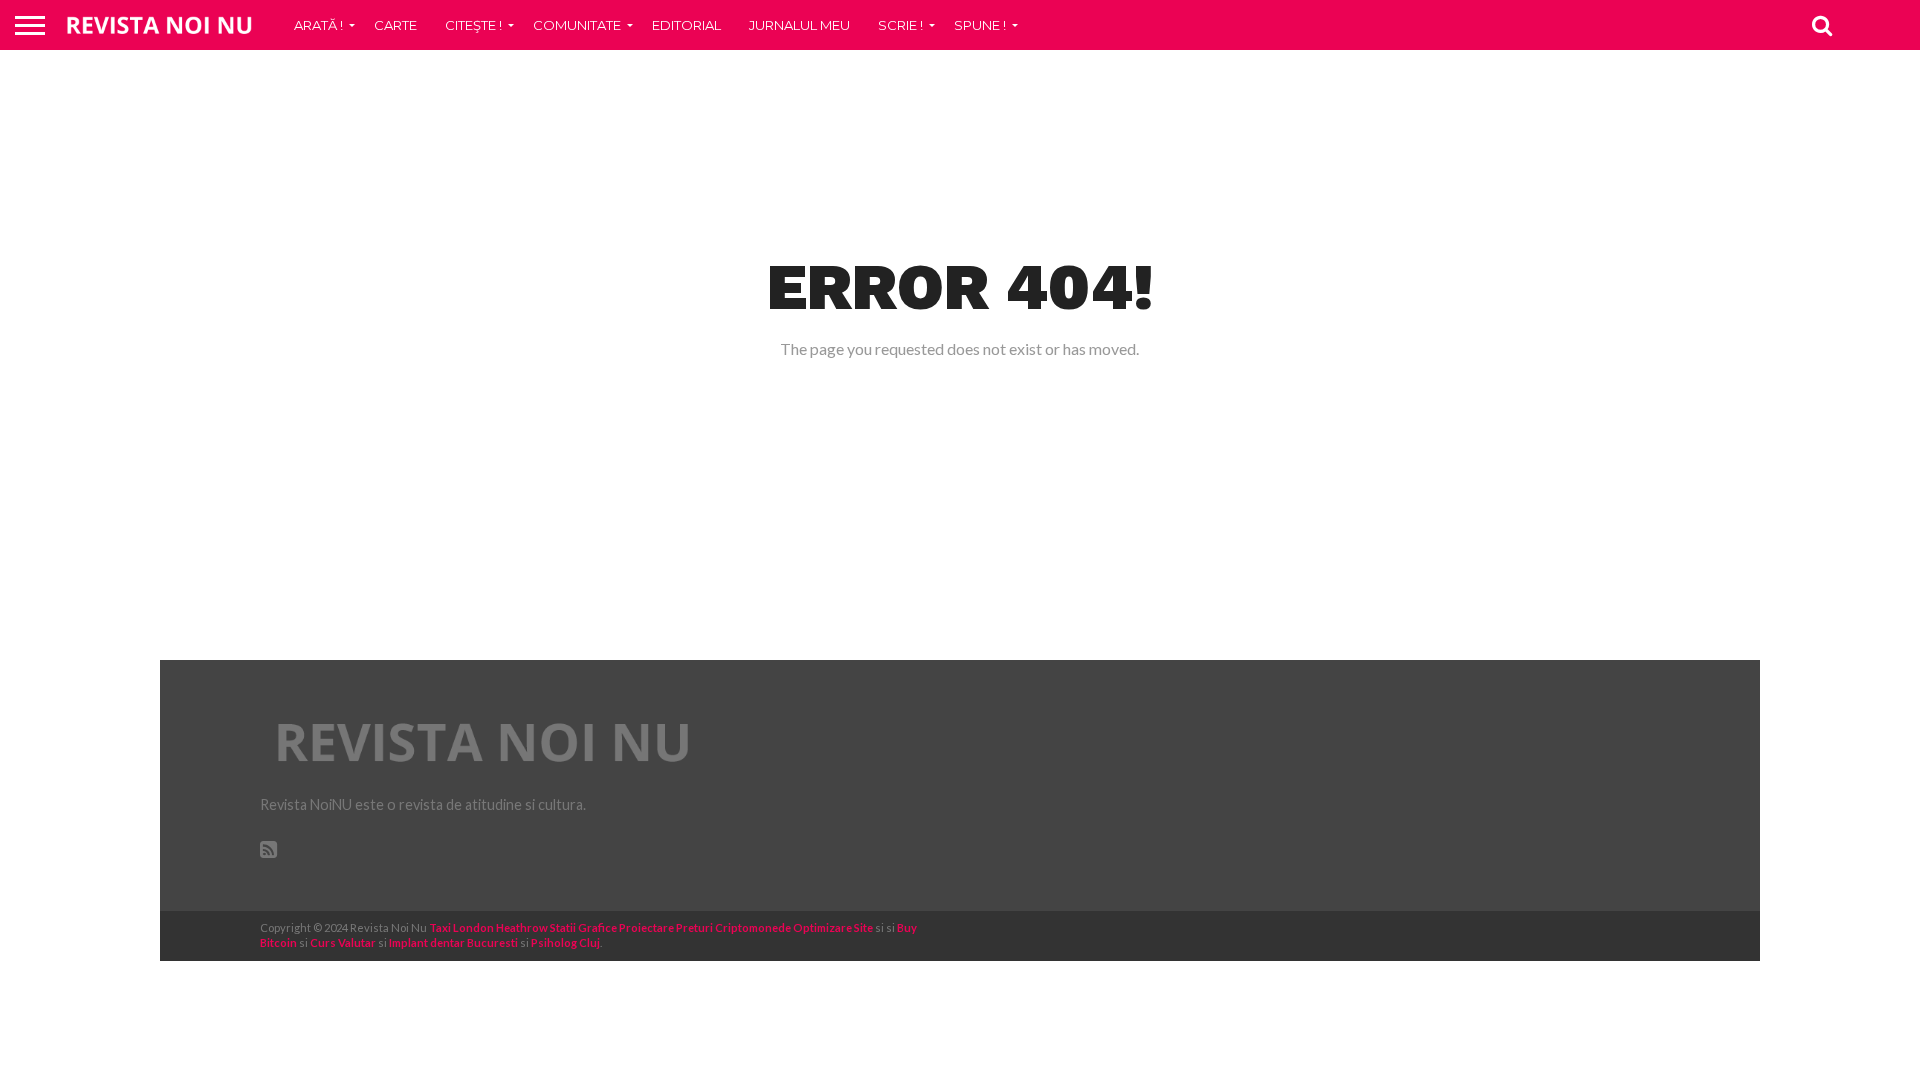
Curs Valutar (343, 942)
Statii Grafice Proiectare (612, 927)
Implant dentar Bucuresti (453, 942)
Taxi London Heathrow (488, 927)
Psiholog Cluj (565, 942)
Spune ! (980, 25)
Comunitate (577, 25)
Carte (395, 25)
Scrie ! (900, 25)
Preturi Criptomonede (733, 927)
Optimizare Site (833, 927)
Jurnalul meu (799, 25)
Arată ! (318, 25)
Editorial (686, 25)
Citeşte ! (473, 25)
